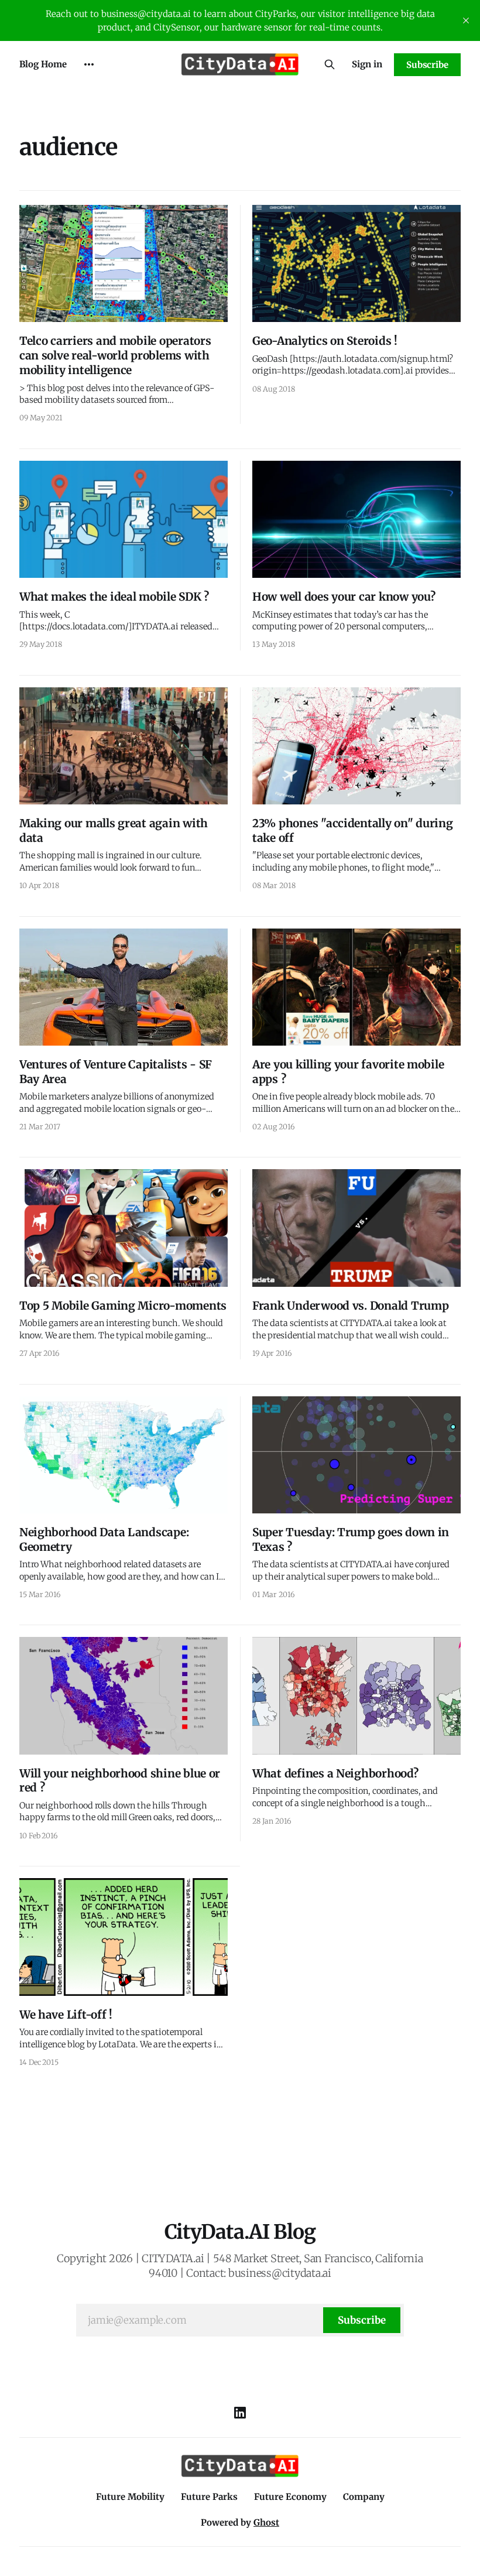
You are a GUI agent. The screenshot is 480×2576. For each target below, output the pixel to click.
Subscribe (427, 65)
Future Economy (290, 2497)
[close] (466, 20)
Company (364, 2497)
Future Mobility (130, 2497)
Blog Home (43, 64)
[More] (89, 64)
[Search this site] (330, 64)
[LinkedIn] (240, 2413)
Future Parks (209, 2497)
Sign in (367, 64)
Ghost (266, 2522)
